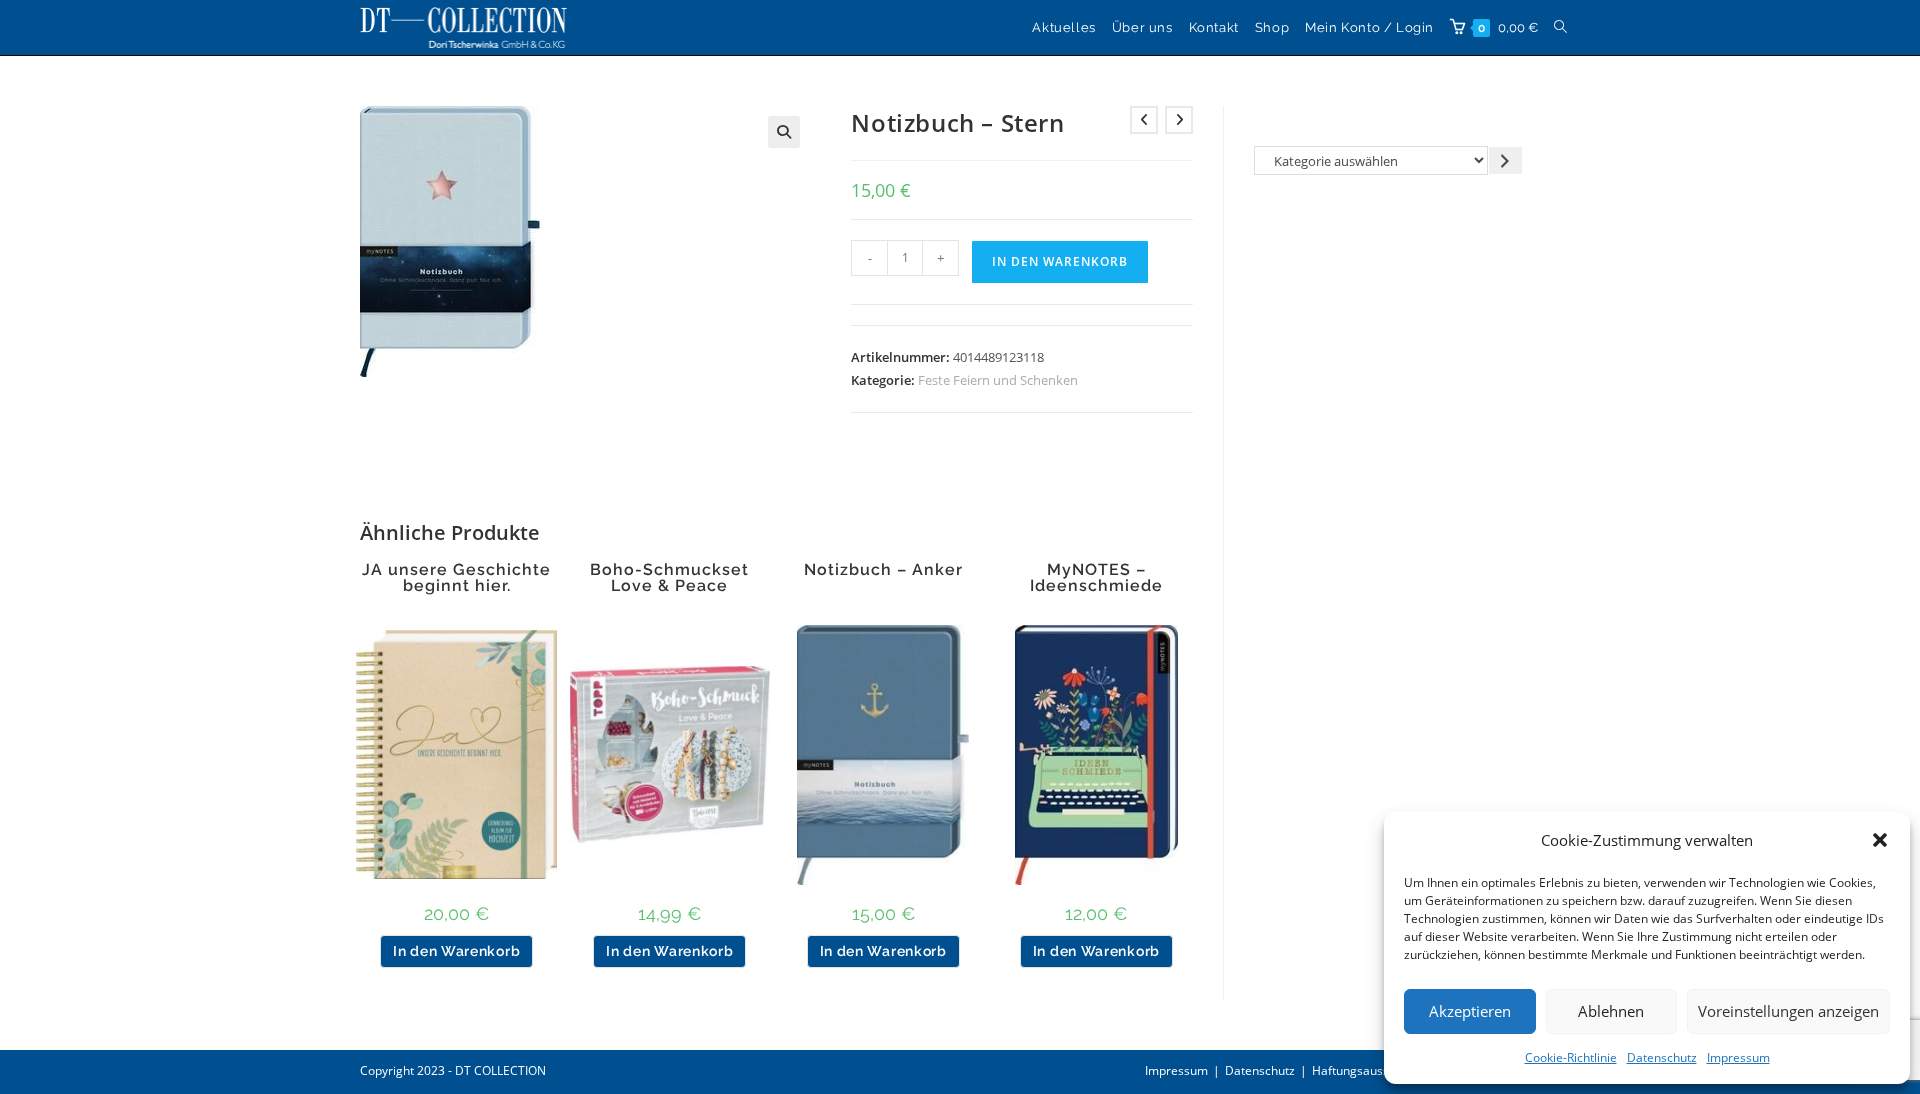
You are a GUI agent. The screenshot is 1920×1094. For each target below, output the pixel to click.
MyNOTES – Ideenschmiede (1096, 578)
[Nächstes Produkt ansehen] (1179, 120)
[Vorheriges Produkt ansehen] (1144, 120)
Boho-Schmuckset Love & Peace (669, 578)
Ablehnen (1611, 1011)
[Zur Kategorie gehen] (1505, 160)
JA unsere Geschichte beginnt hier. (456, 578)
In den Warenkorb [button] (456, 951)
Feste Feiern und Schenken (998, 380)
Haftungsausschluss (1368, 1070)
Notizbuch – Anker (883, 570)
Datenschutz (1662, 1057)
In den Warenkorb (1060, 261)
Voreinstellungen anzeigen (1788, 1011)
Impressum (1738, 1057)
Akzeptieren (1470, 1011)
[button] (1880, 840)
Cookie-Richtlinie (1571, 1057)
